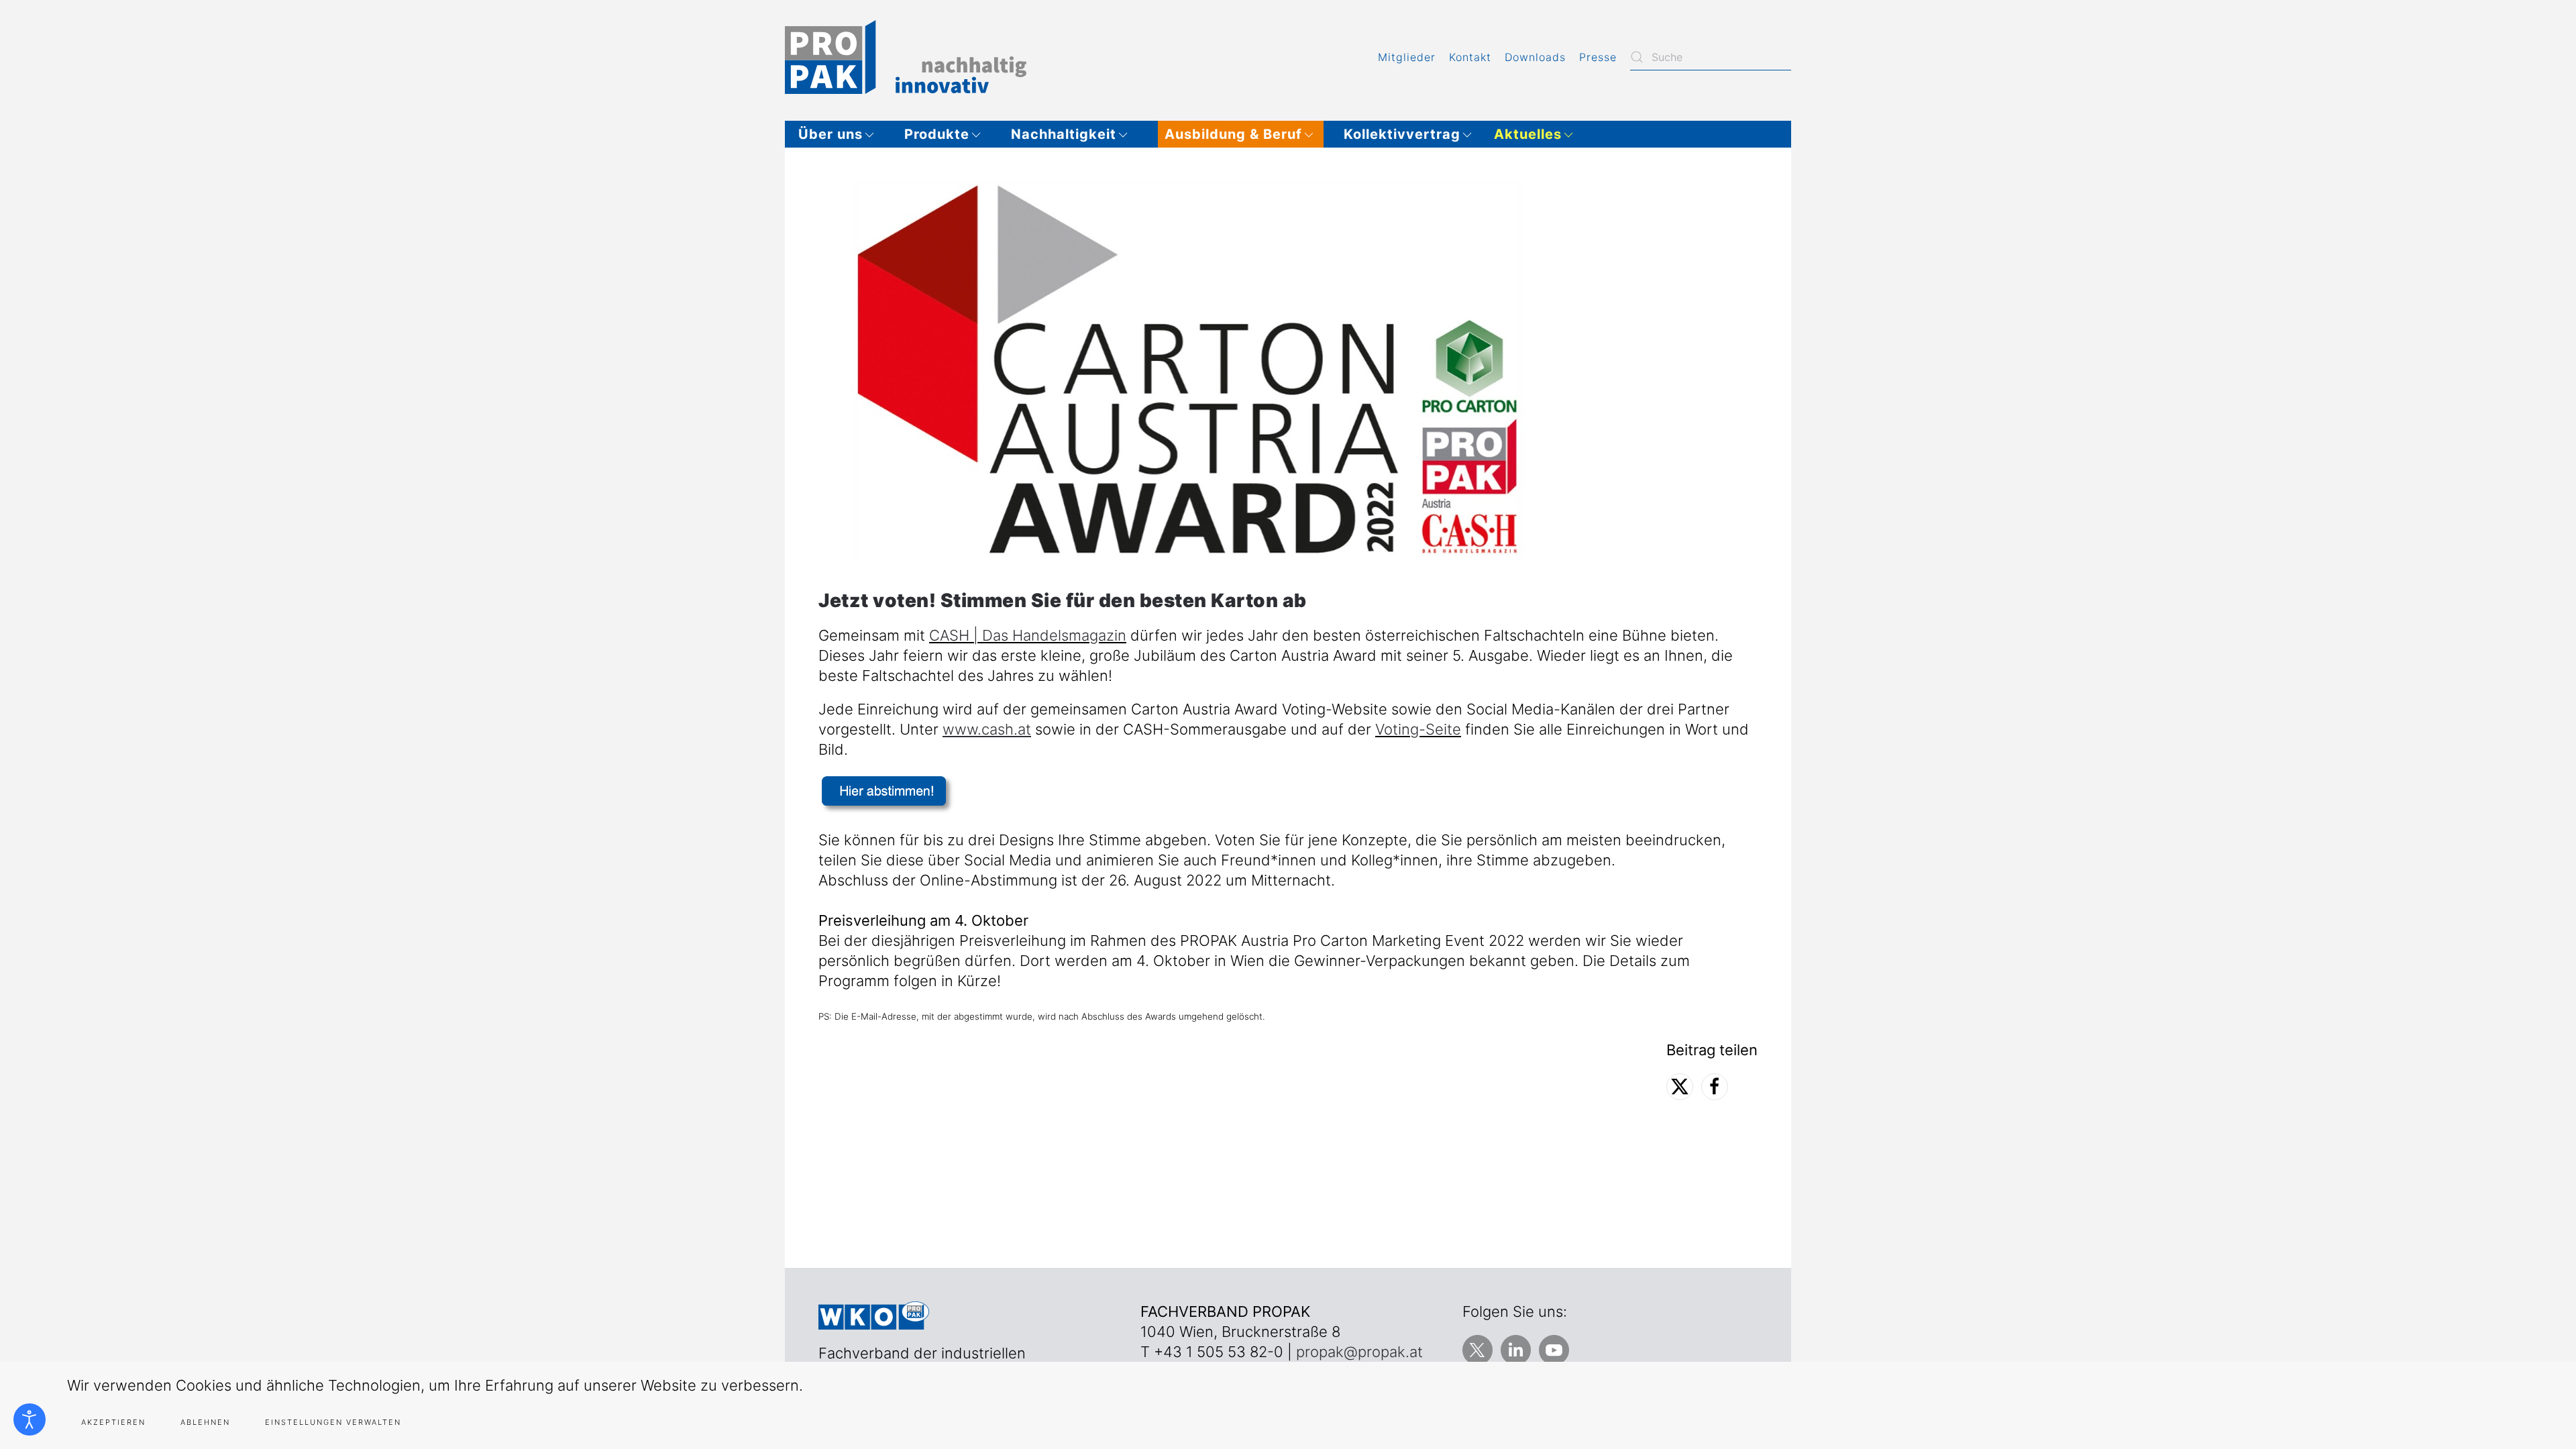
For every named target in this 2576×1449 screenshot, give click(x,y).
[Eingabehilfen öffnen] (30, 1419)
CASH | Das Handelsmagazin (1028, 635)
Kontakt (1470, 57)
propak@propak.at (1359, 1352)
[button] (841, 134)
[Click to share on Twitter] (1680, 1087)
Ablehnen (205, 1422)
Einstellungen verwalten (333, 1422)
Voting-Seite (1418, 729)
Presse (1598, 57)
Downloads (1535, 57)
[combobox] (1711, 57)
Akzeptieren (113, 1422)
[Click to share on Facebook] (1715, 1087)
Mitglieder (1407, 57)
